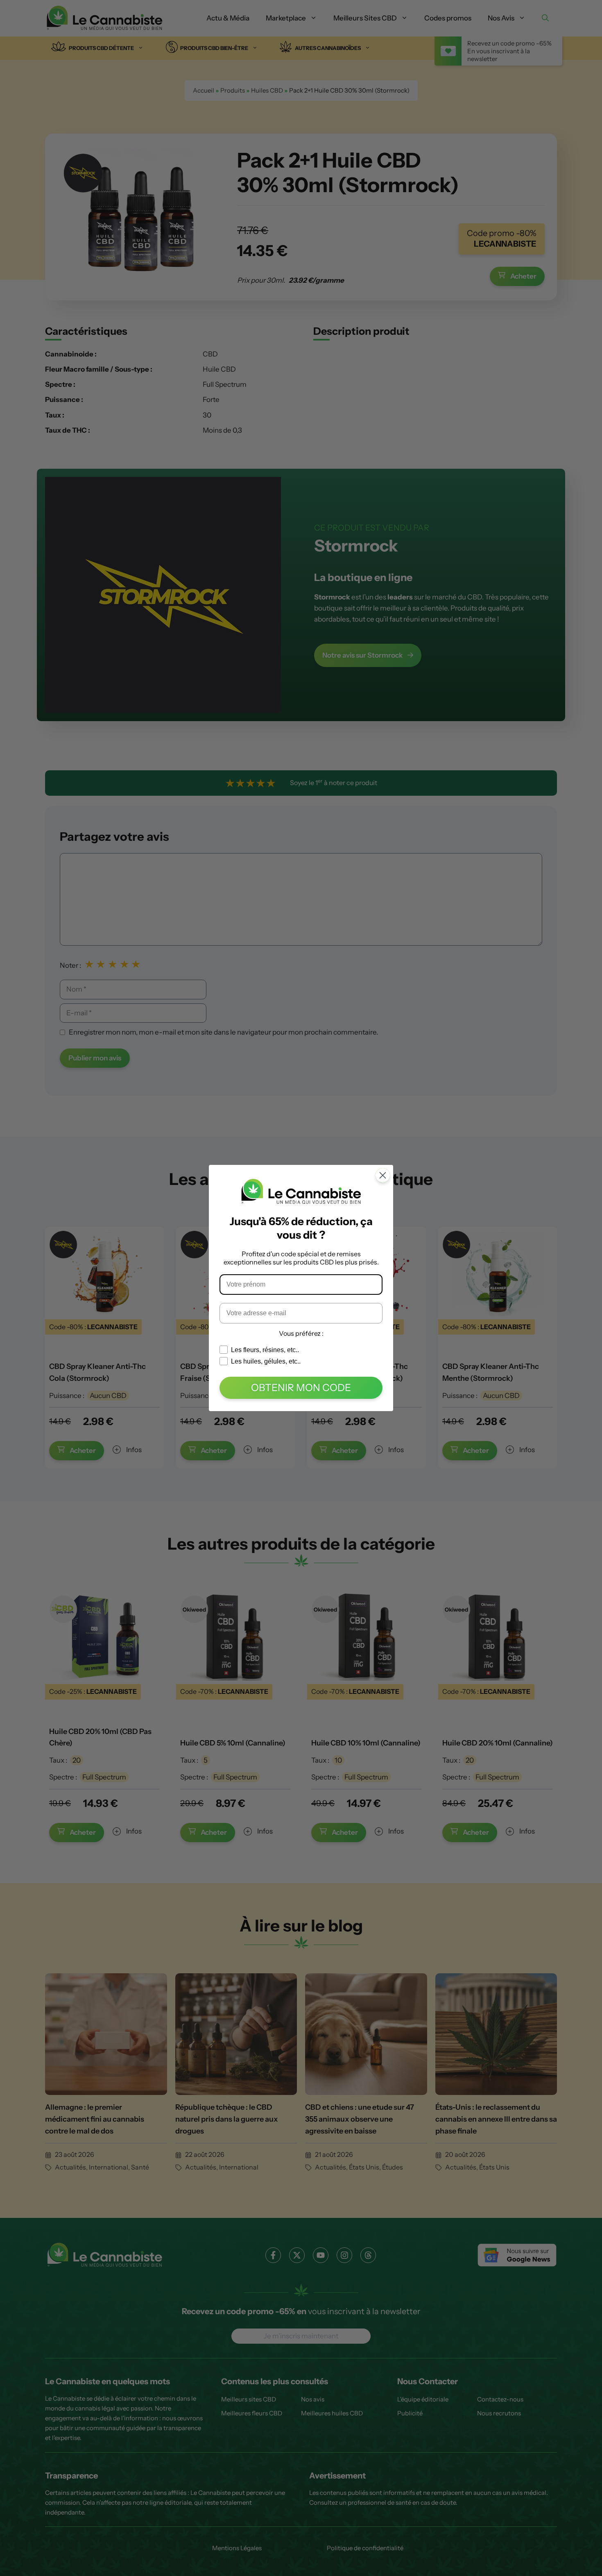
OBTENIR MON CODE (301, 1388)
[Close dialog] (383, 1175)
